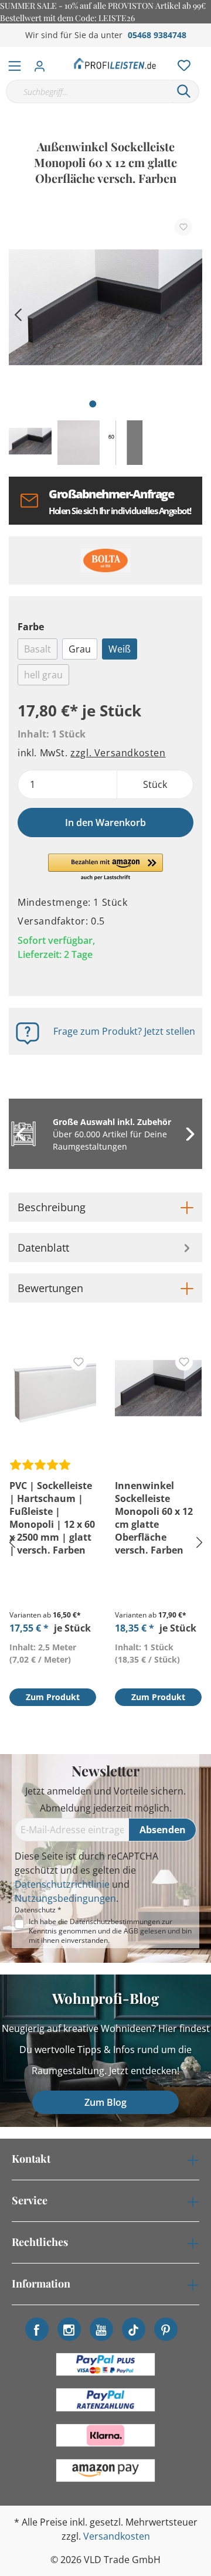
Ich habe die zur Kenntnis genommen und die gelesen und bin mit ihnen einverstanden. (110, 1931)
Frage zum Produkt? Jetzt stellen (124, 1031)
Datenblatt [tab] (43, 1248)
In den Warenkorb (105, 823)
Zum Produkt (53, 1697)
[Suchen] (184, 91)
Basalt (38, 649)
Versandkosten (117, 2536)
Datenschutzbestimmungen (115, 1921)
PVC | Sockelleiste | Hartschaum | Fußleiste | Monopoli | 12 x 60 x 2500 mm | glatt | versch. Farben (52, 1518)
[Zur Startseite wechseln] (115, 63)
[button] (106, 868)
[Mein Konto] (43, 63)
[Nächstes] (188, 313)
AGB (131, 1931)
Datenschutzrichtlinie (62, 1884)
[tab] (105, 1207)
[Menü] (15, 63)
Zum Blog (105, 2102)
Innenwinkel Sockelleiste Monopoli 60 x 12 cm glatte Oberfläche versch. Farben (154, 1518)
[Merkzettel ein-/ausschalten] (183, 227)
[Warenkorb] (205, 53)
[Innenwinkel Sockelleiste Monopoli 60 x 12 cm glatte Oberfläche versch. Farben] (158, 1391)
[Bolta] (105, 560)
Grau (80, 649)
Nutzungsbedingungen (65, 1898)
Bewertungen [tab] (50, 1288)
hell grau (43, 675)
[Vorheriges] (18, 313)
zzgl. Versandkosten (118, 753)
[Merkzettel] (181, 63)
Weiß (120, 649)
